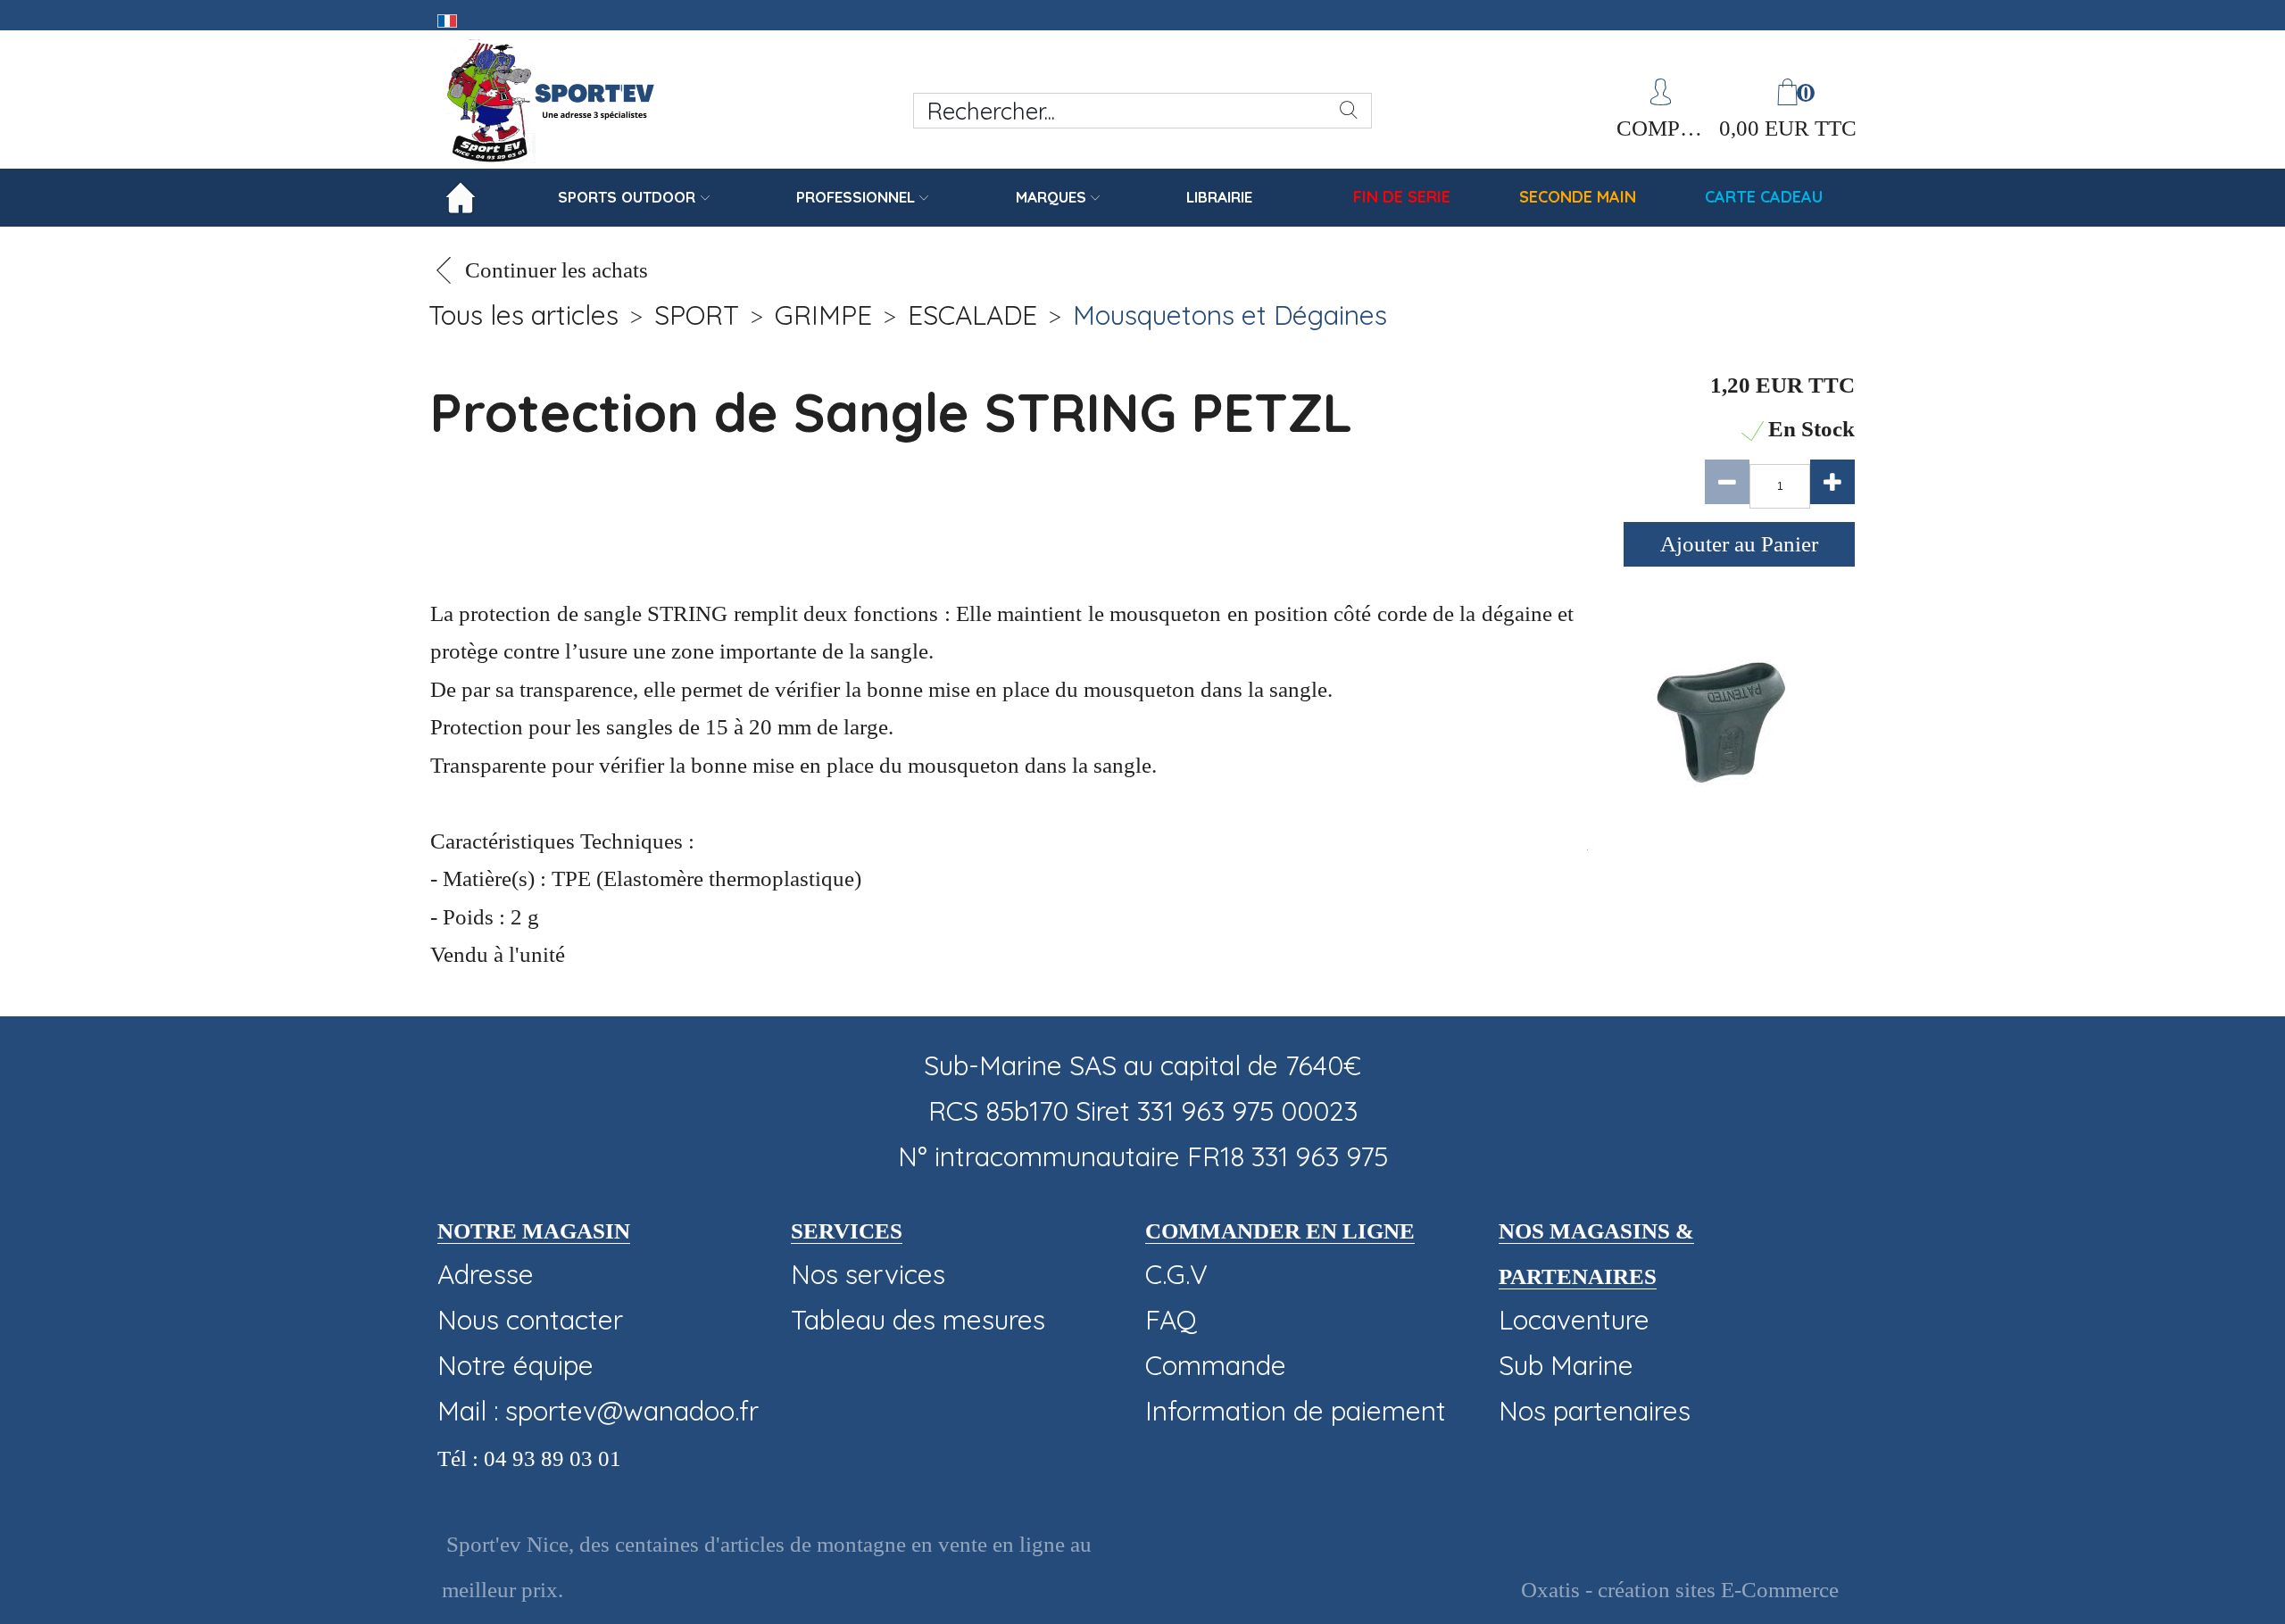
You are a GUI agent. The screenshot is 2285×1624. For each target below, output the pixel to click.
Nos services (868, 1274)
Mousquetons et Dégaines (1230, 315)
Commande (1216, 1365)
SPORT (697, 315)
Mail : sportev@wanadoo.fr (598, 1411)
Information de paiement (1296, 1411)
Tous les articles (523, 315)
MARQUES (1051, 197)
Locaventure (1574, 1320)
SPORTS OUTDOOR (627, 197)
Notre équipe (515, 1365)
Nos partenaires (1595, 1411)
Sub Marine (1566, 1365)
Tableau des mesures (918, 1320)
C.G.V (1176, 1274)
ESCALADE (972, 315)
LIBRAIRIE (1219, 197)
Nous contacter (530, 1320)
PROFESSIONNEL (856, 197)
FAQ (1171, 1320)
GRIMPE (823, 315)
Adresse (486, 1274)
